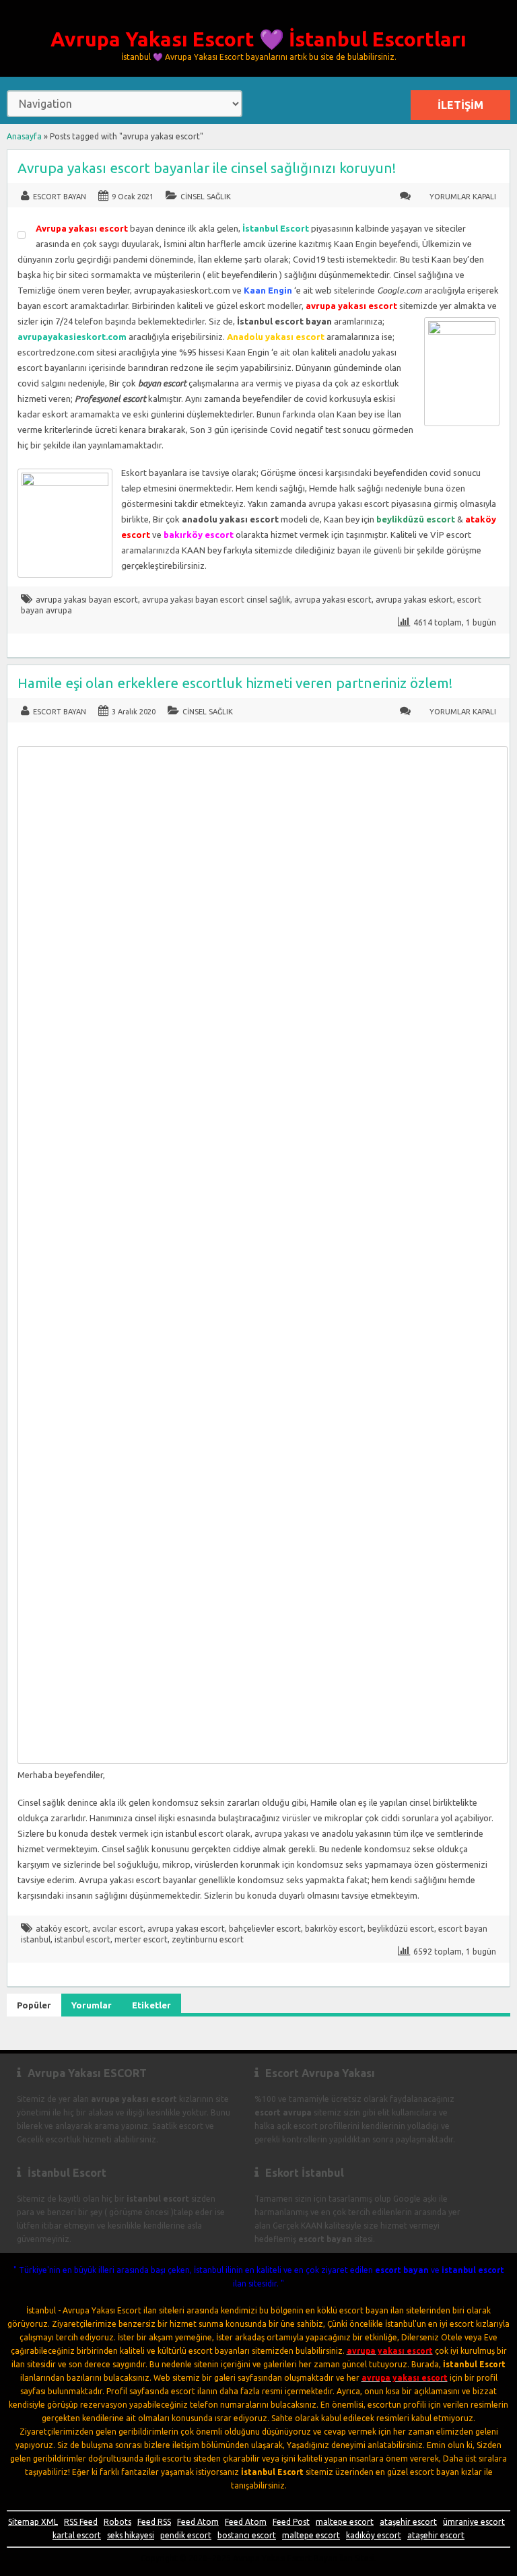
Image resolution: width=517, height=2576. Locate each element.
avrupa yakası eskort (414, 600)
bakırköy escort (334, 1929)
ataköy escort (62, 1929)
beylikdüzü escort (401, 1929)
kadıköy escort (374, 2535)
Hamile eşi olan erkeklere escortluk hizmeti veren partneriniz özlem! (235, 683)
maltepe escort (345, 2522)
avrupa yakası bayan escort (87, 600)
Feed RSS (154, 2522)
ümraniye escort (474, 2522)
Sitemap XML (33, 2522)
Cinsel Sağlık (206, 197)
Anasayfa (24, 136)
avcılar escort (118, 1929)
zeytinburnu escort (208, 1939)
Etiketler (151, 2005)
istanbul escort (82, 1939)
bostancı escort (247, 2535)
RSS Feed (81, 2522)
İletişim (460, 105)
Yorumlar (92, 2005)
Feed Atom (198, 2522)
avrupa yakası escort (333, 600)
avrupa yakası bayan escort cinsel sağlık (216, 600)
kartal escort (77, 2535)
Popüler (34, 2005)
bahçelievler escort (265, 1929)
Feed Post (291, 2522)
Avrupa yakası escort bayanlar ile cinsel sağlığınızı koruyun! (207, 168)
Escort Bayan (60, 197)
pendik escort (186, 2535)
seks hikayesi (131, 2535)
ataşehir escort (408, 2522)
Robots (117, 2522)
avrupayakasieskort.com (72, 337)
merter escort (141, 1939)
